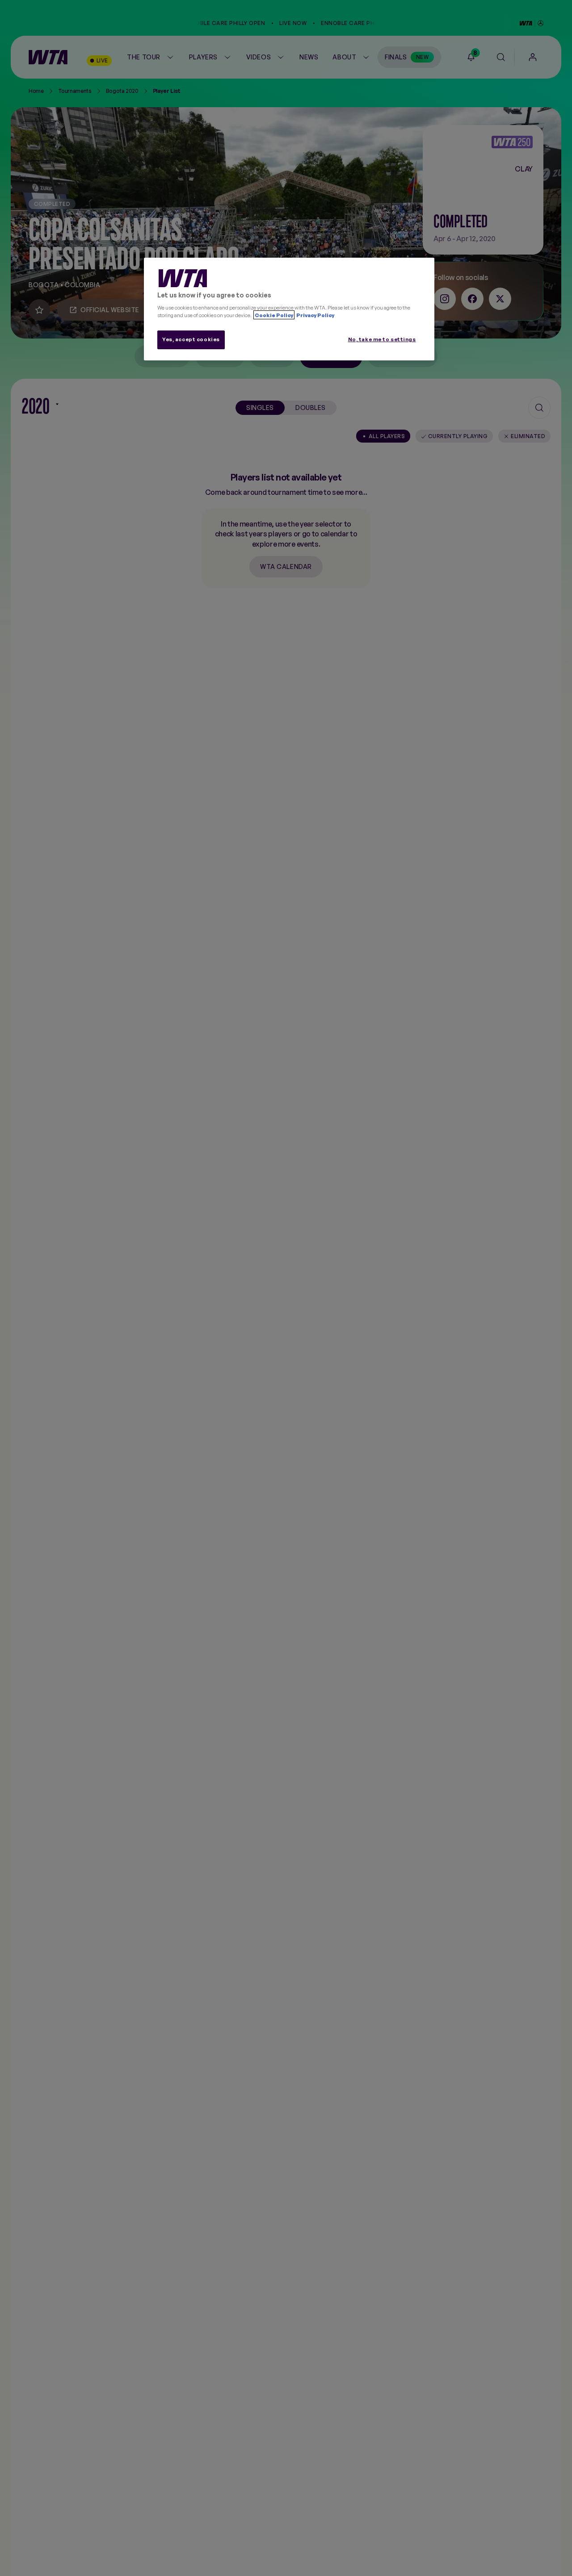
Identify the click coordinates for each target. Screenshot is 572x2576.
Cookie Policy (274, 315)
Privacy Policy (315, 315)
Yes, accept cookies (191, 339)
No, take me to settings (382, 339)
